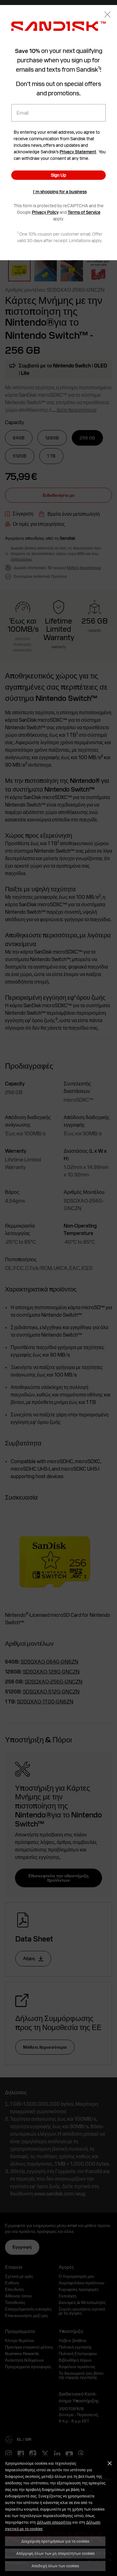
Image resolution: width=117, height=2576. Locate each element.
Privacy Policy (45, 212)
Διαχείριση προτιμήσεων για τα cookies (55, 2541)
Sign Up (58, 175)
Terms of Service (84, 212)
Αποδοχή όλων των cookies (55, 2566)
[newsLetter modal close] (107, 15)
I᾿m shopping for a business (60, 192)
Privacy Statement (78, 152)
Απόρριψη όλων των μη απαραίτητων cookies (55, 2553)
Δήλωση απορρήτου (54, 2522)
